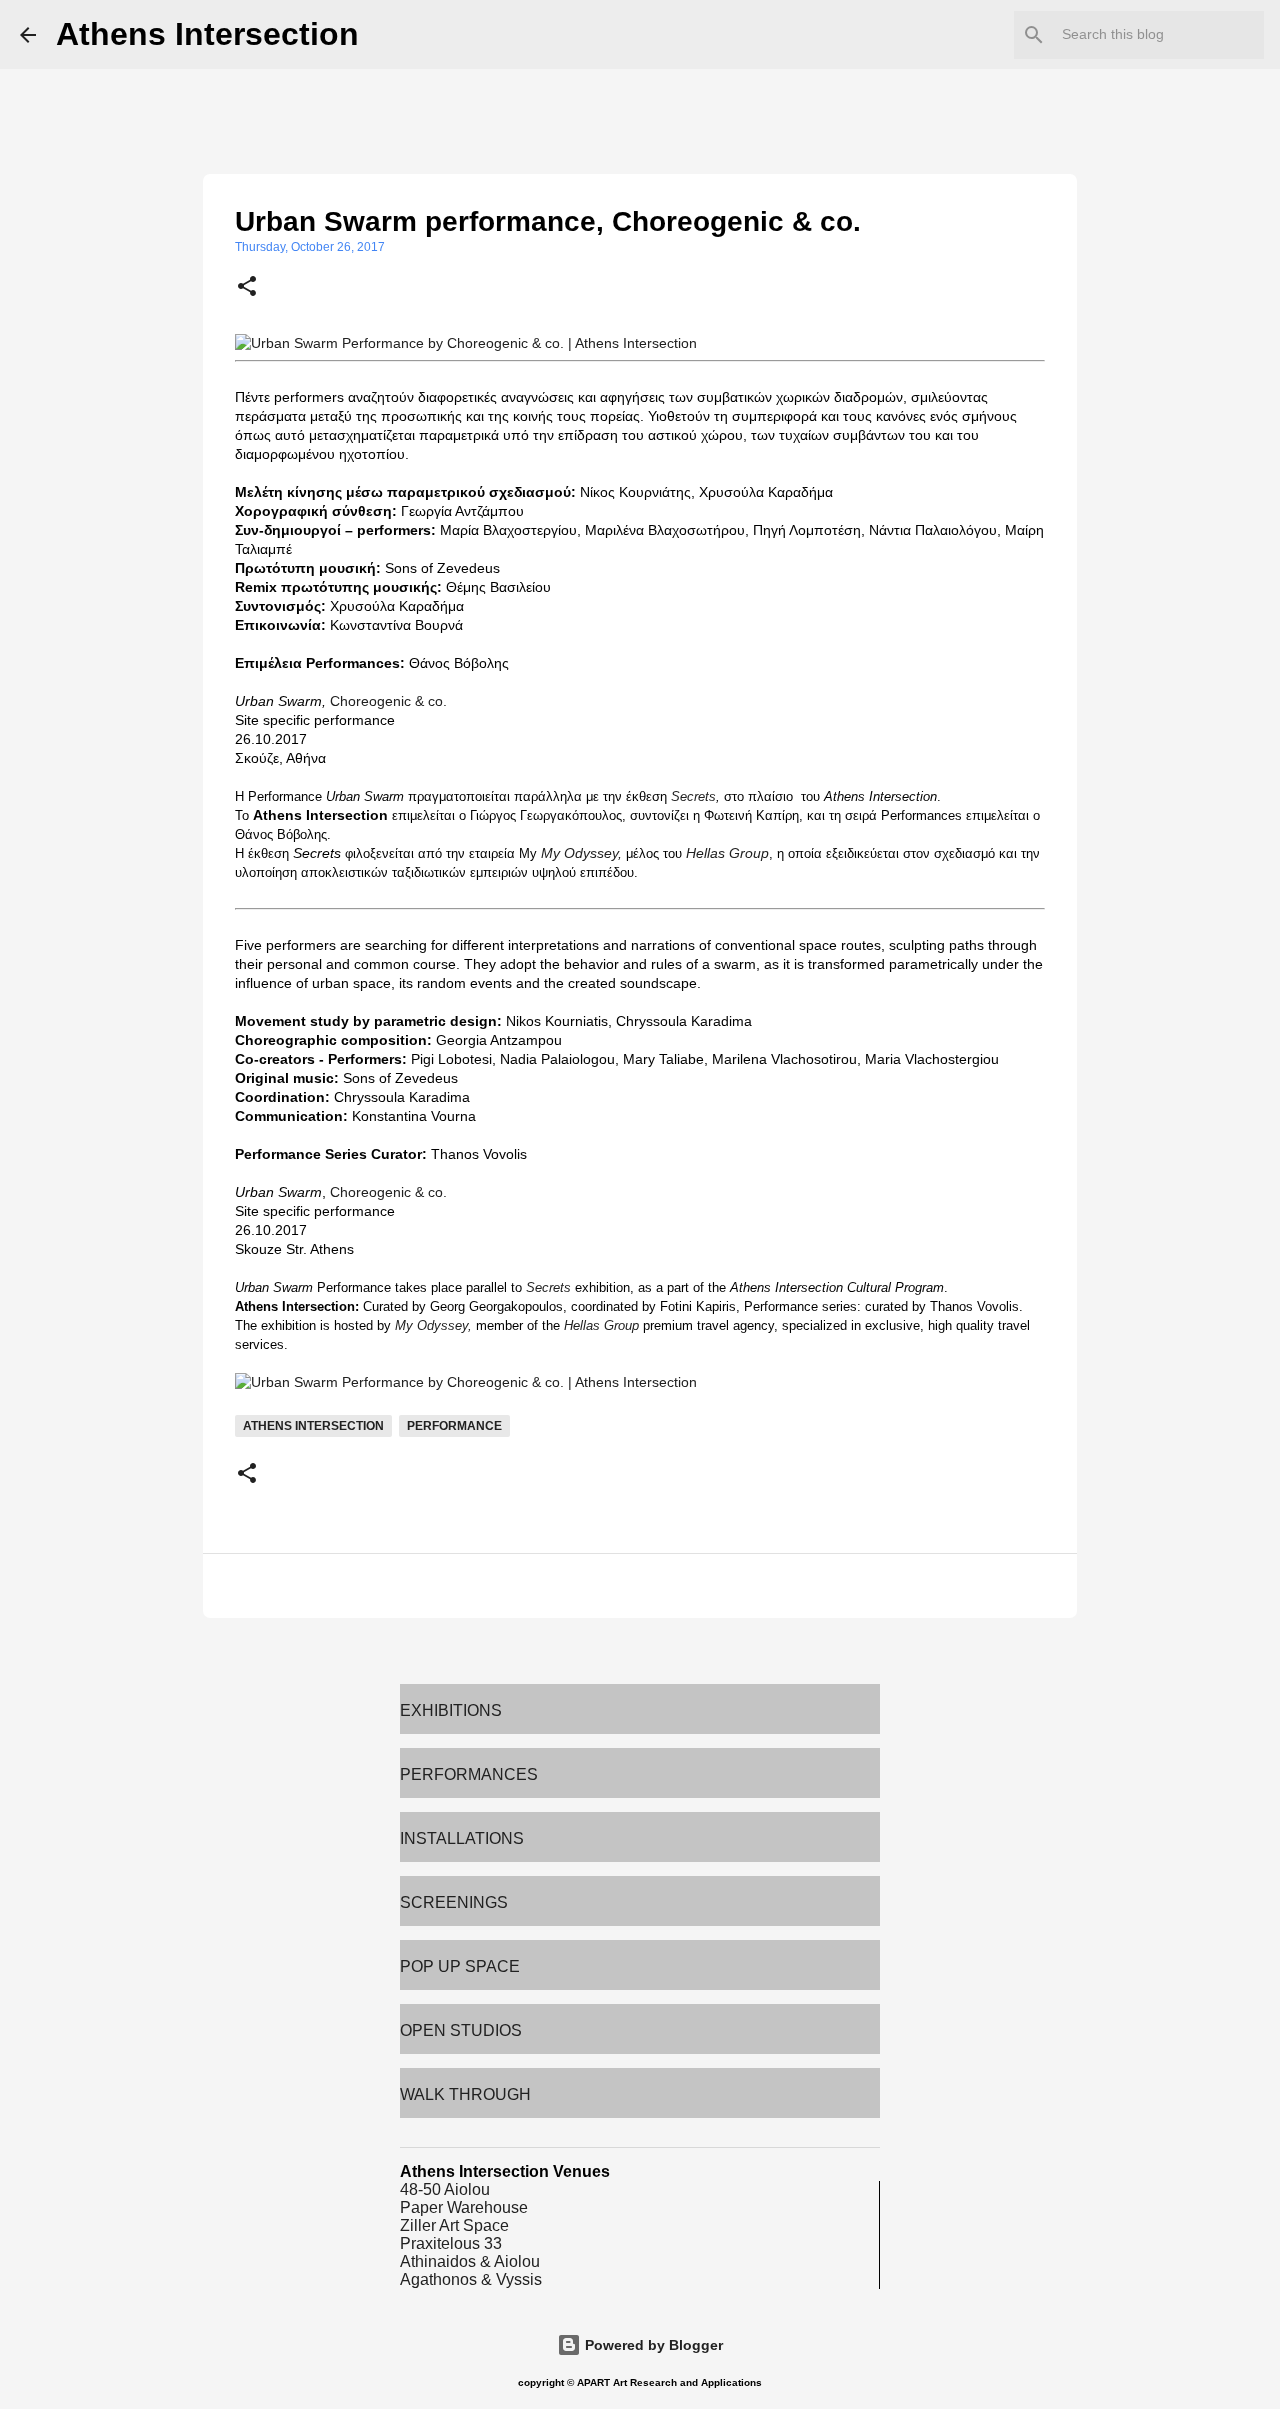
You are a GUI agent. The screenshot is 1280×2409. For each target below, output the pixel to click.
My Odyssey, (581, 853)
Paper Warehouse (464, 2207)
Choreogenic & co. (388, 701)
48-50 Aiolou (445, 2189)
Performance (454, 1426)
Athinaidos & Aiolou (470, 2261)
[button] (247, 288)
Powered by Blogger (652, 2345)
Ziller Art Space (454, 2225)
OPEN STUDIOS (461, 2030)
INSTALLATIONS (462, 1838)
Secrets (693, 796)
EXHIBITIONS (451, 1710)
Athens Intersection (207, 34)
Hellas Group (727, 853)
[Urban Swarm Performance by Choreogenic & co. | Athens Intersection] (466, 343)
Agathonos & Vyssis (471, 2279)
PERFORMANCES (469, 1774)
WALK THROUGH (465, 2094)
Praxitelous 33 (451, 2243)
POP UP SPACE (460, 1966)
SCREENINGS (454, 1902)
